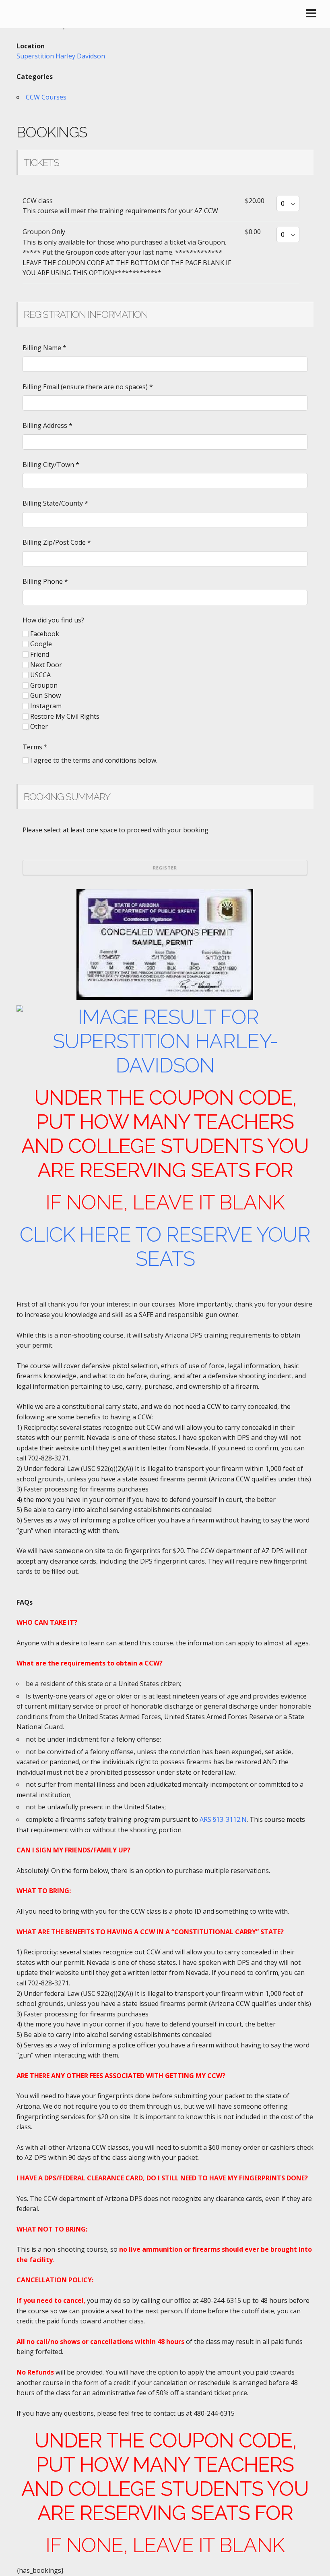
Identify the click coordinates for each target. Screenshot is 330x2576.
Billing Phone (45, 581)
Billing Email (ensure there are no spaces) (88, 387)
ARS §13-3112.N (223, 1819)
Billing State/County (55, 503)
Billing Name (44, 348)
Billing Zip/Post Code (57, 542)
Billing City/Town (51, 465)
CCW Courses (46, 97)
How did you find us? (53, 620)
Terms (35, 747)
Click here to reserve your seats (165, 1247)
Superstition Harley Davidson (61, 56)
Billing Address (47, 425)
